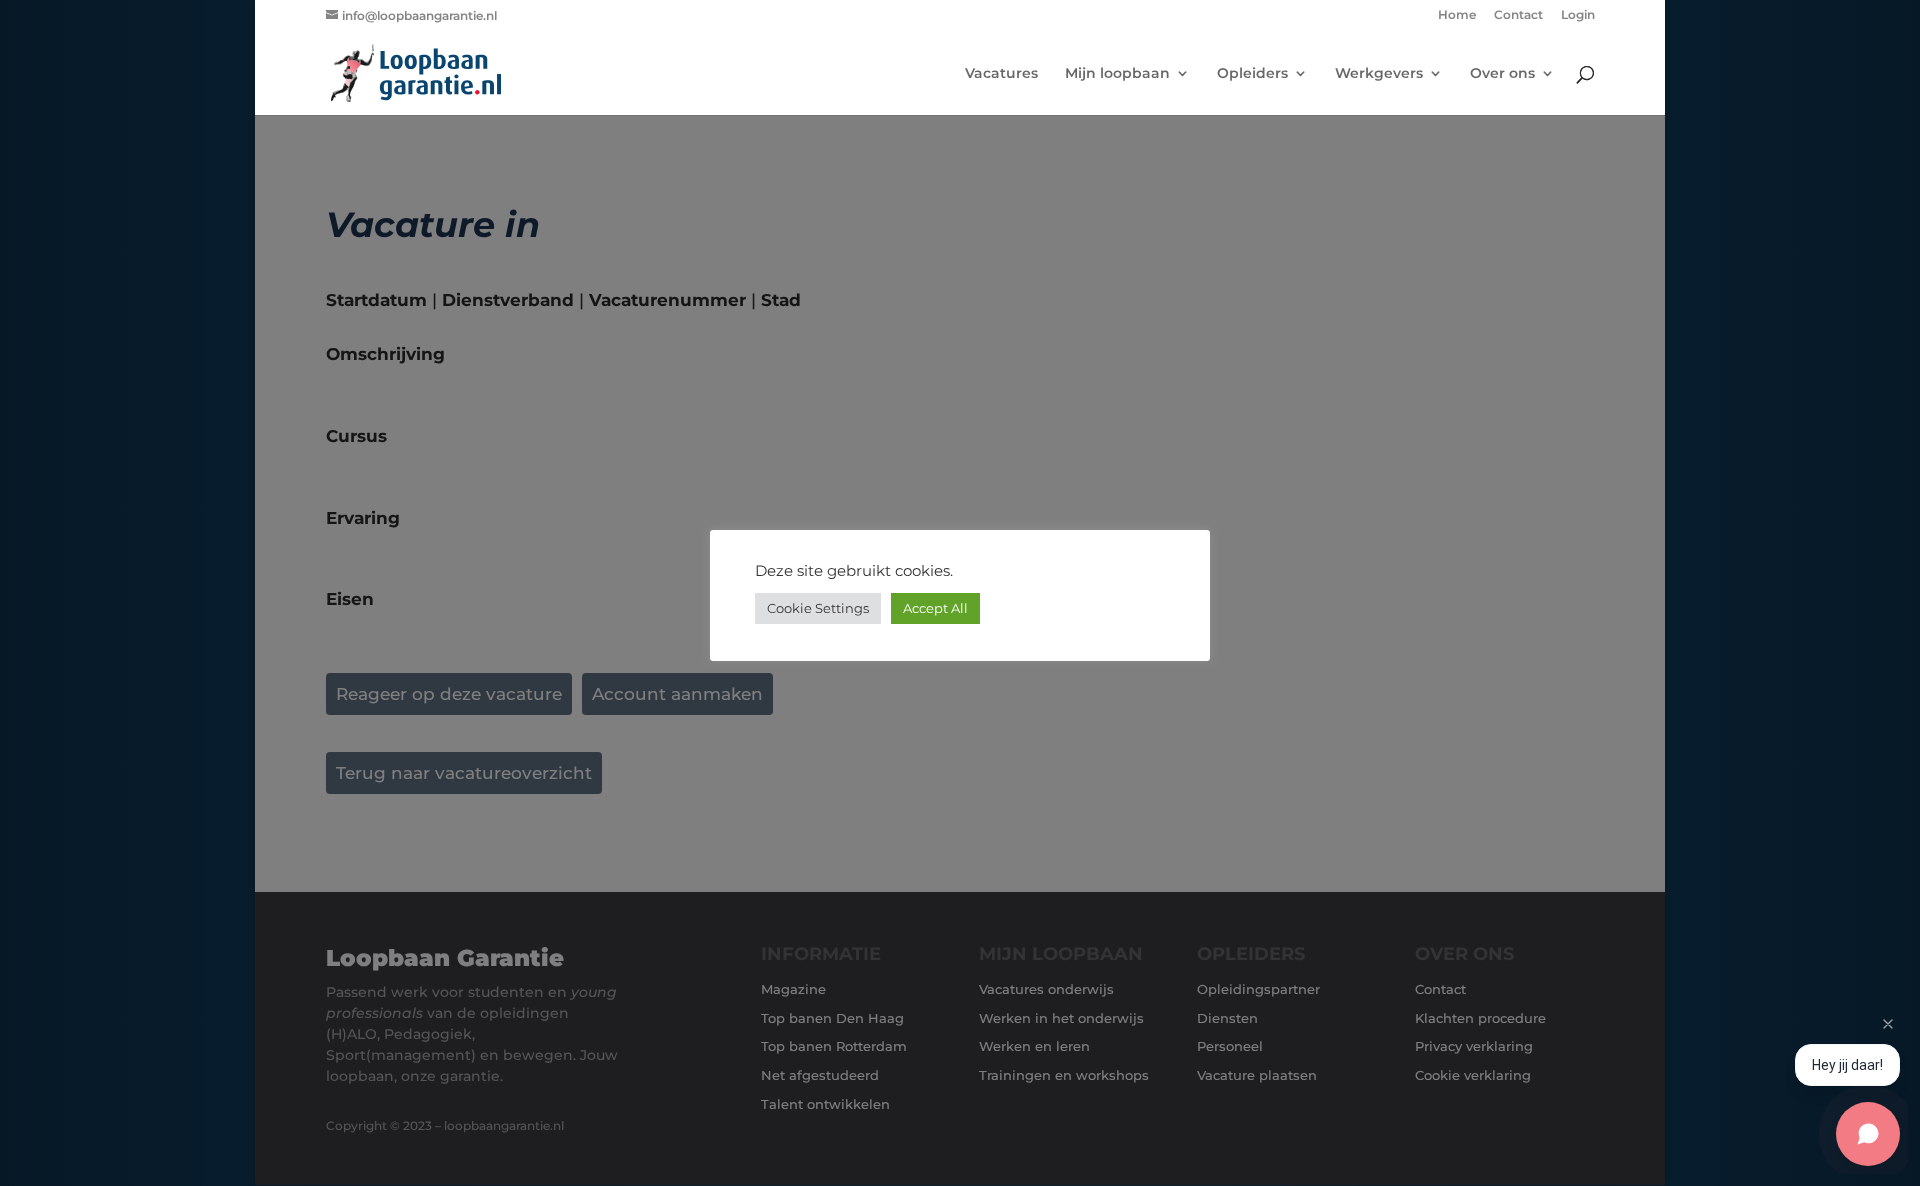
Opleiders (1252, 74)
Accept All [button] (935, 608)
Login (1578, 15)
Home (1457, 15)
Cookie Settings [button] (818, 608)
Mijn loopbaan (1117, 74)
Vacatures (1001, 74)
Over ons (1502, 74)
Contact (1518, 15)
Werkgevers (1379, 74)
